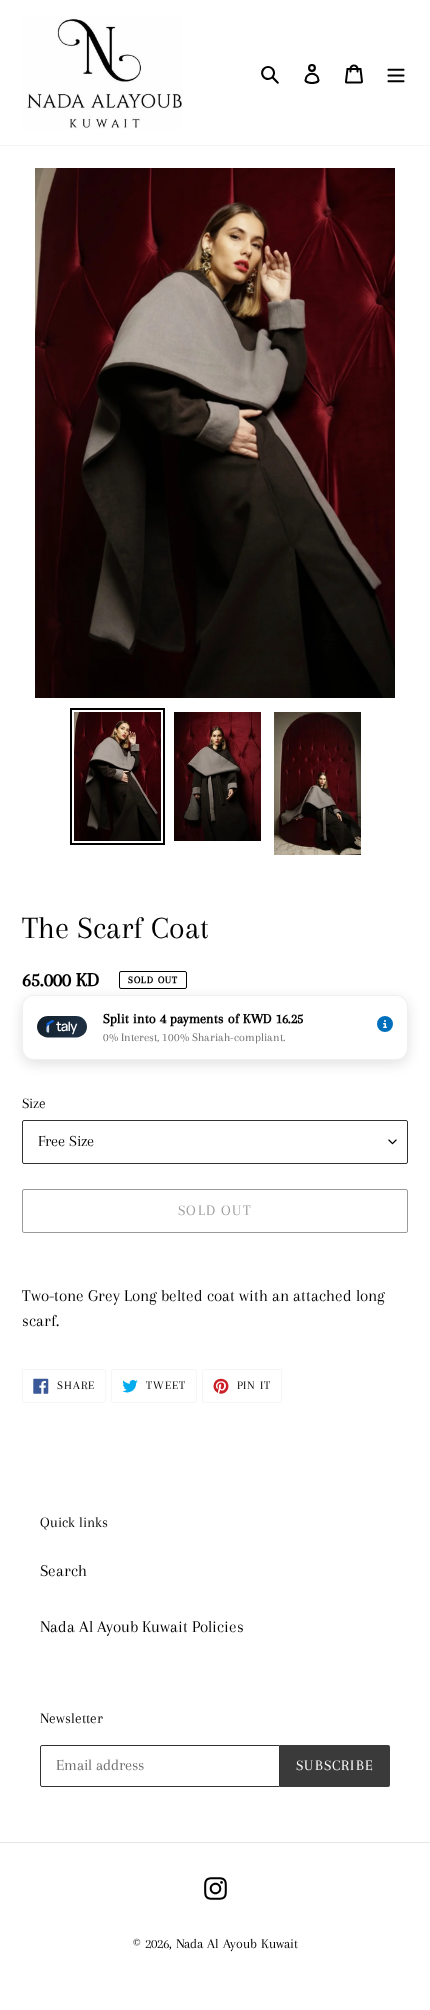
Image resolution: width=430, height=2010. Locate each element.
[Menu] (396, 73)
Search (63, 1570)
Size (34, 1103)
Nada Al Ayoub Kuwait (237, 1943)
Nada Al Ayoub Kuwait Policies (142, 1626)
